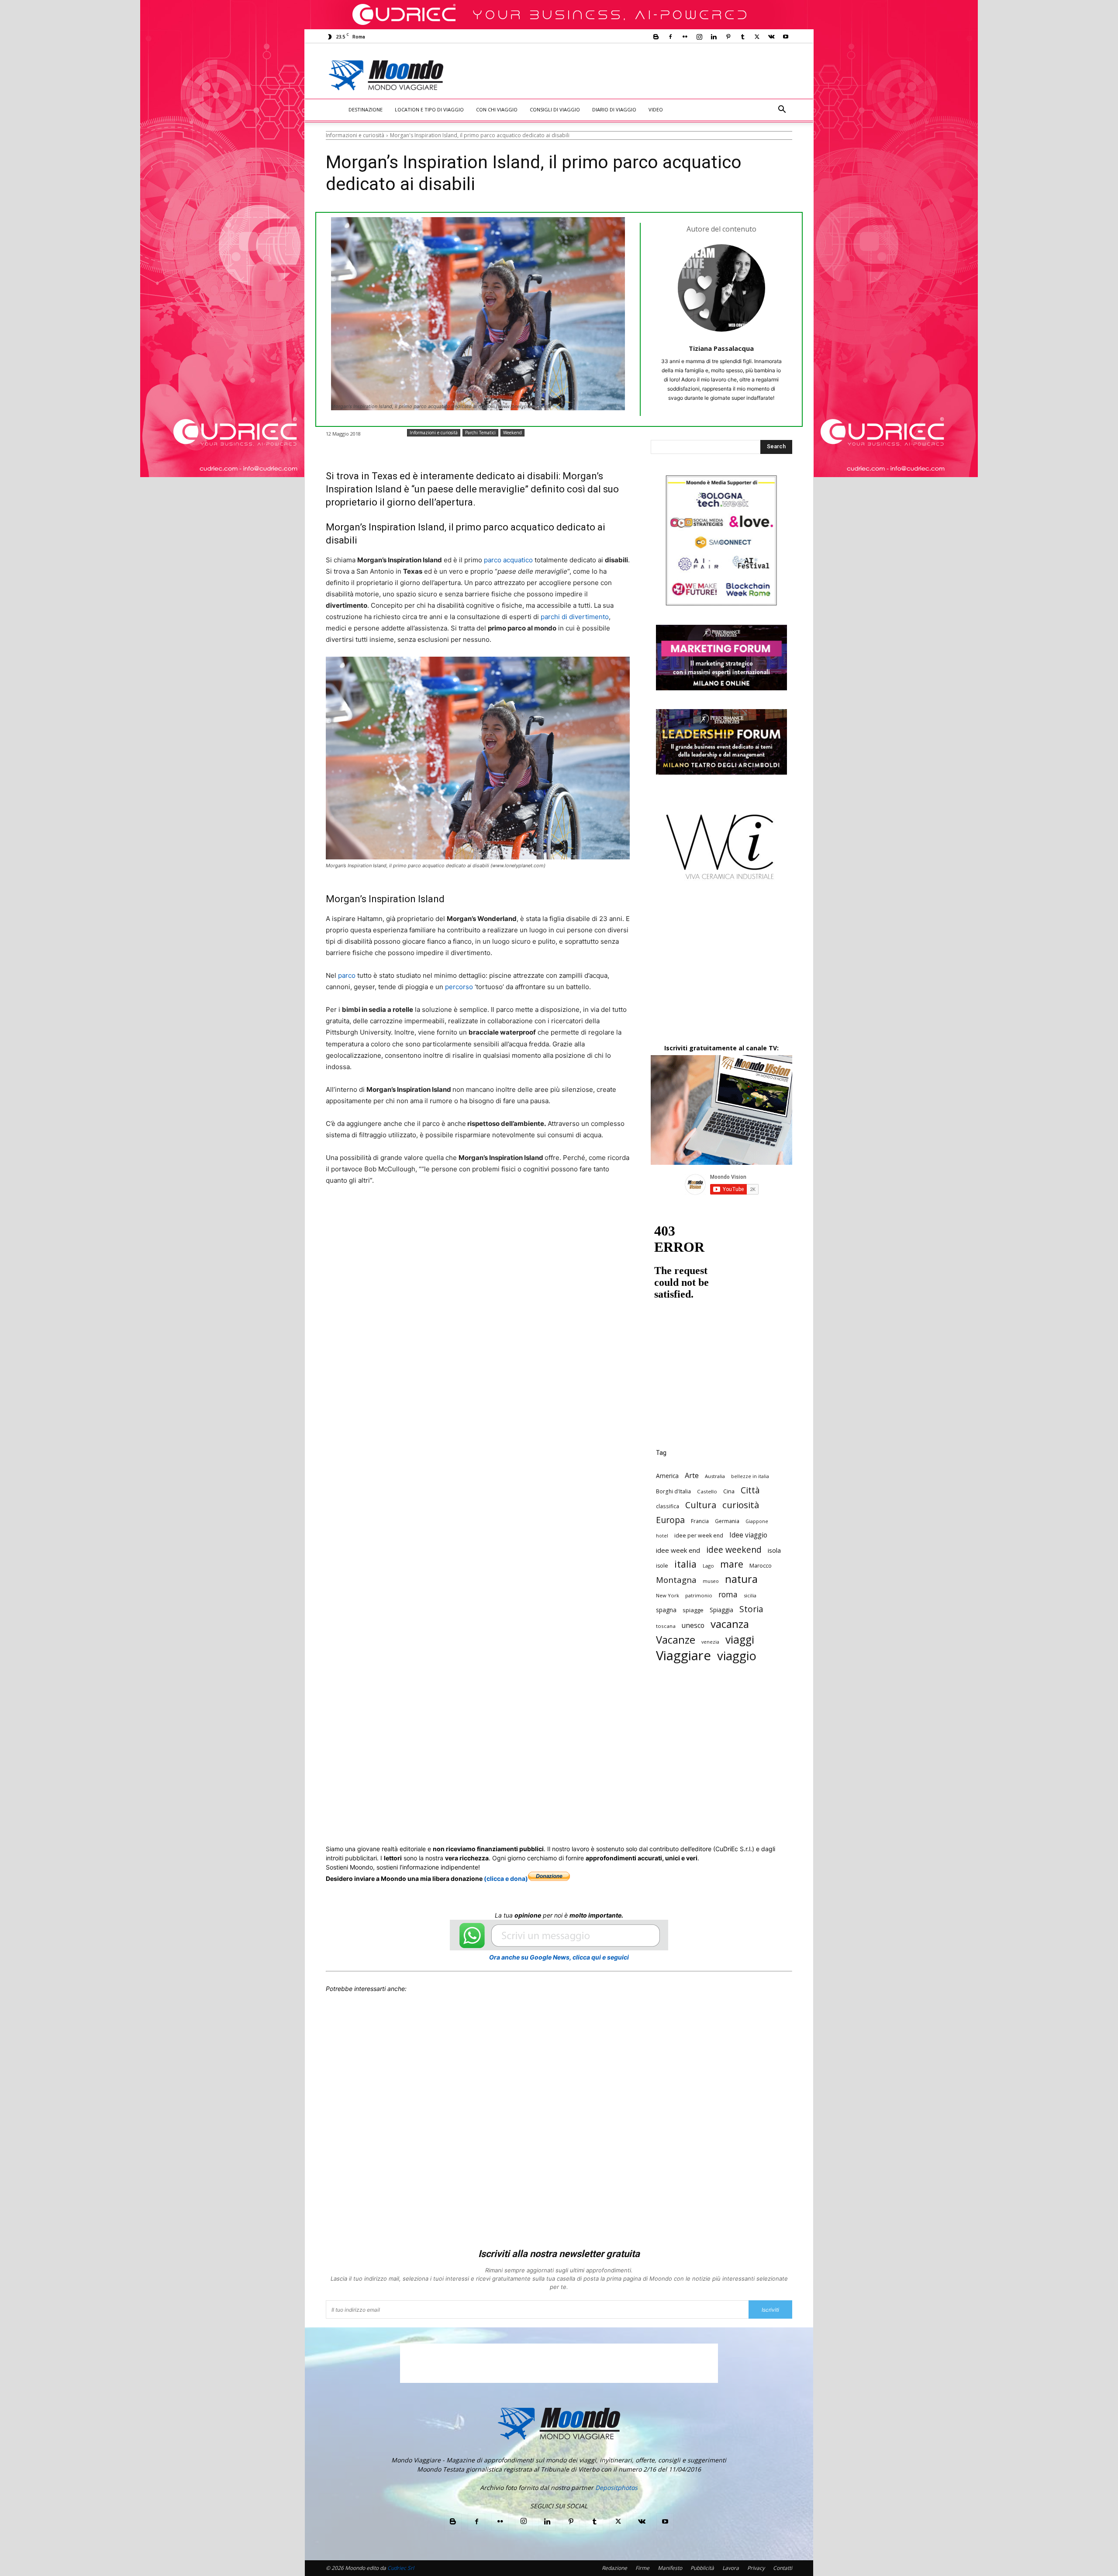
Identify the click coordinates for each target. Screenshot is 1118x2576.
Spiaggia (721, 1610)
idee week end (678, 1550)
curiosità (741, 1505)
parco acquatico (508, 560)
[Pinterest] (728, 37)
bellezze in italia (750, 1476)
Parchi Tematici (480, 433)
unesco (693, 1626)
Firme (642, 2568)
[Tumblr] (742, 37)
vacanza (730, 1624)
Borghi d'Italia (673, 1491)
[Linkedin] (714, 37)
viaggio (737, 1656)
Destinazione (366, 109)
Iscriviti (770, 2310)
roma (728, 1594)
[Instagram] (699, 37)
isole (662, 1566)
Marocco (761, 1565)
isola (774, 1550)
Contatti (783, 2568)
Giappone (757, 1521)
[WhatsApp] (460, 1213)
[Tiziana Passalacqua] (721, 288)
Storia (751, 1609)
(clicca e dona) (506, 1878)
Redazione (614, 2568)
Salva (440, 1214)
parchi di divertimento (575, 617)
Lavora (731, 2568)
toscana (666, 1626)
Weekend (512, 433)
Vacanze (676, 1640)
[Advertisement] (631, 75)
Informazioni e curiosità (355, 135)
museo (711, 1581)
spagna (666, 1610)
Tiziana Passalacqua (721, 348)
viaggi (740, 1639)
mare (732, 1564)
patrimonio (699, 1595)
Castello (707, 1491)
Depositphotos (616, 2488)
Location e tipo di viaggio (429, 109)
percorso (459, 987)
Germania (727, 1521)
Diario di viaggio (614, 109)
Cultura (701, 1505)
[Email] (500, 1213)
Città (750, 1490)
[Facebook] (670, 37)
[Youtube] (786, 37)
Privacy (756, 2568)
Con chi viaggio (497, 109)
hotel (662, 1536)
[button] (782, 110)
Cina (729, 1491)
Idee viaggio (748, 1535)
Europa (670, 1520)
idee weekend (734, 1549)
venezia (710, 1642)
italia (685, 1564)
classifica (668, 1506)
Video (656, 109)
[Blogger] (656, 37)
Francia (700, 1521)
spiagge (693, 1610)
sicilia (750, 1595)
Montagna (676, 1580)
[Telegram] (541, 1213)
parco (347, 975)
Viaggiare (683, 1656)
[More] (561, 1213)
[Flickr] (685, 37)
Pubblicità (702, 2568)
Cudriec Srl (400, 2568)
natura (741, 1579)
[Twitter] (757, 37)
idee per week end (699, 1536)
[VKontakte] (771, 37)
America (667, 1476)
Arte (692, 1475)
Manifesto (670, 2568)
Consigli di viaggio (555, 109)
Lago (708, 1566)
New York (668, 1595)
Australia (715, 1476)
